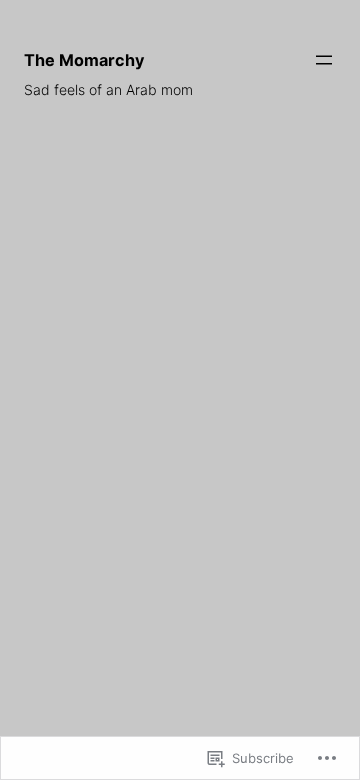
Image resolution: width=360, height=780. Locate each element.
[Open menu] (324, 60)
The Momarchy (84, 60)
